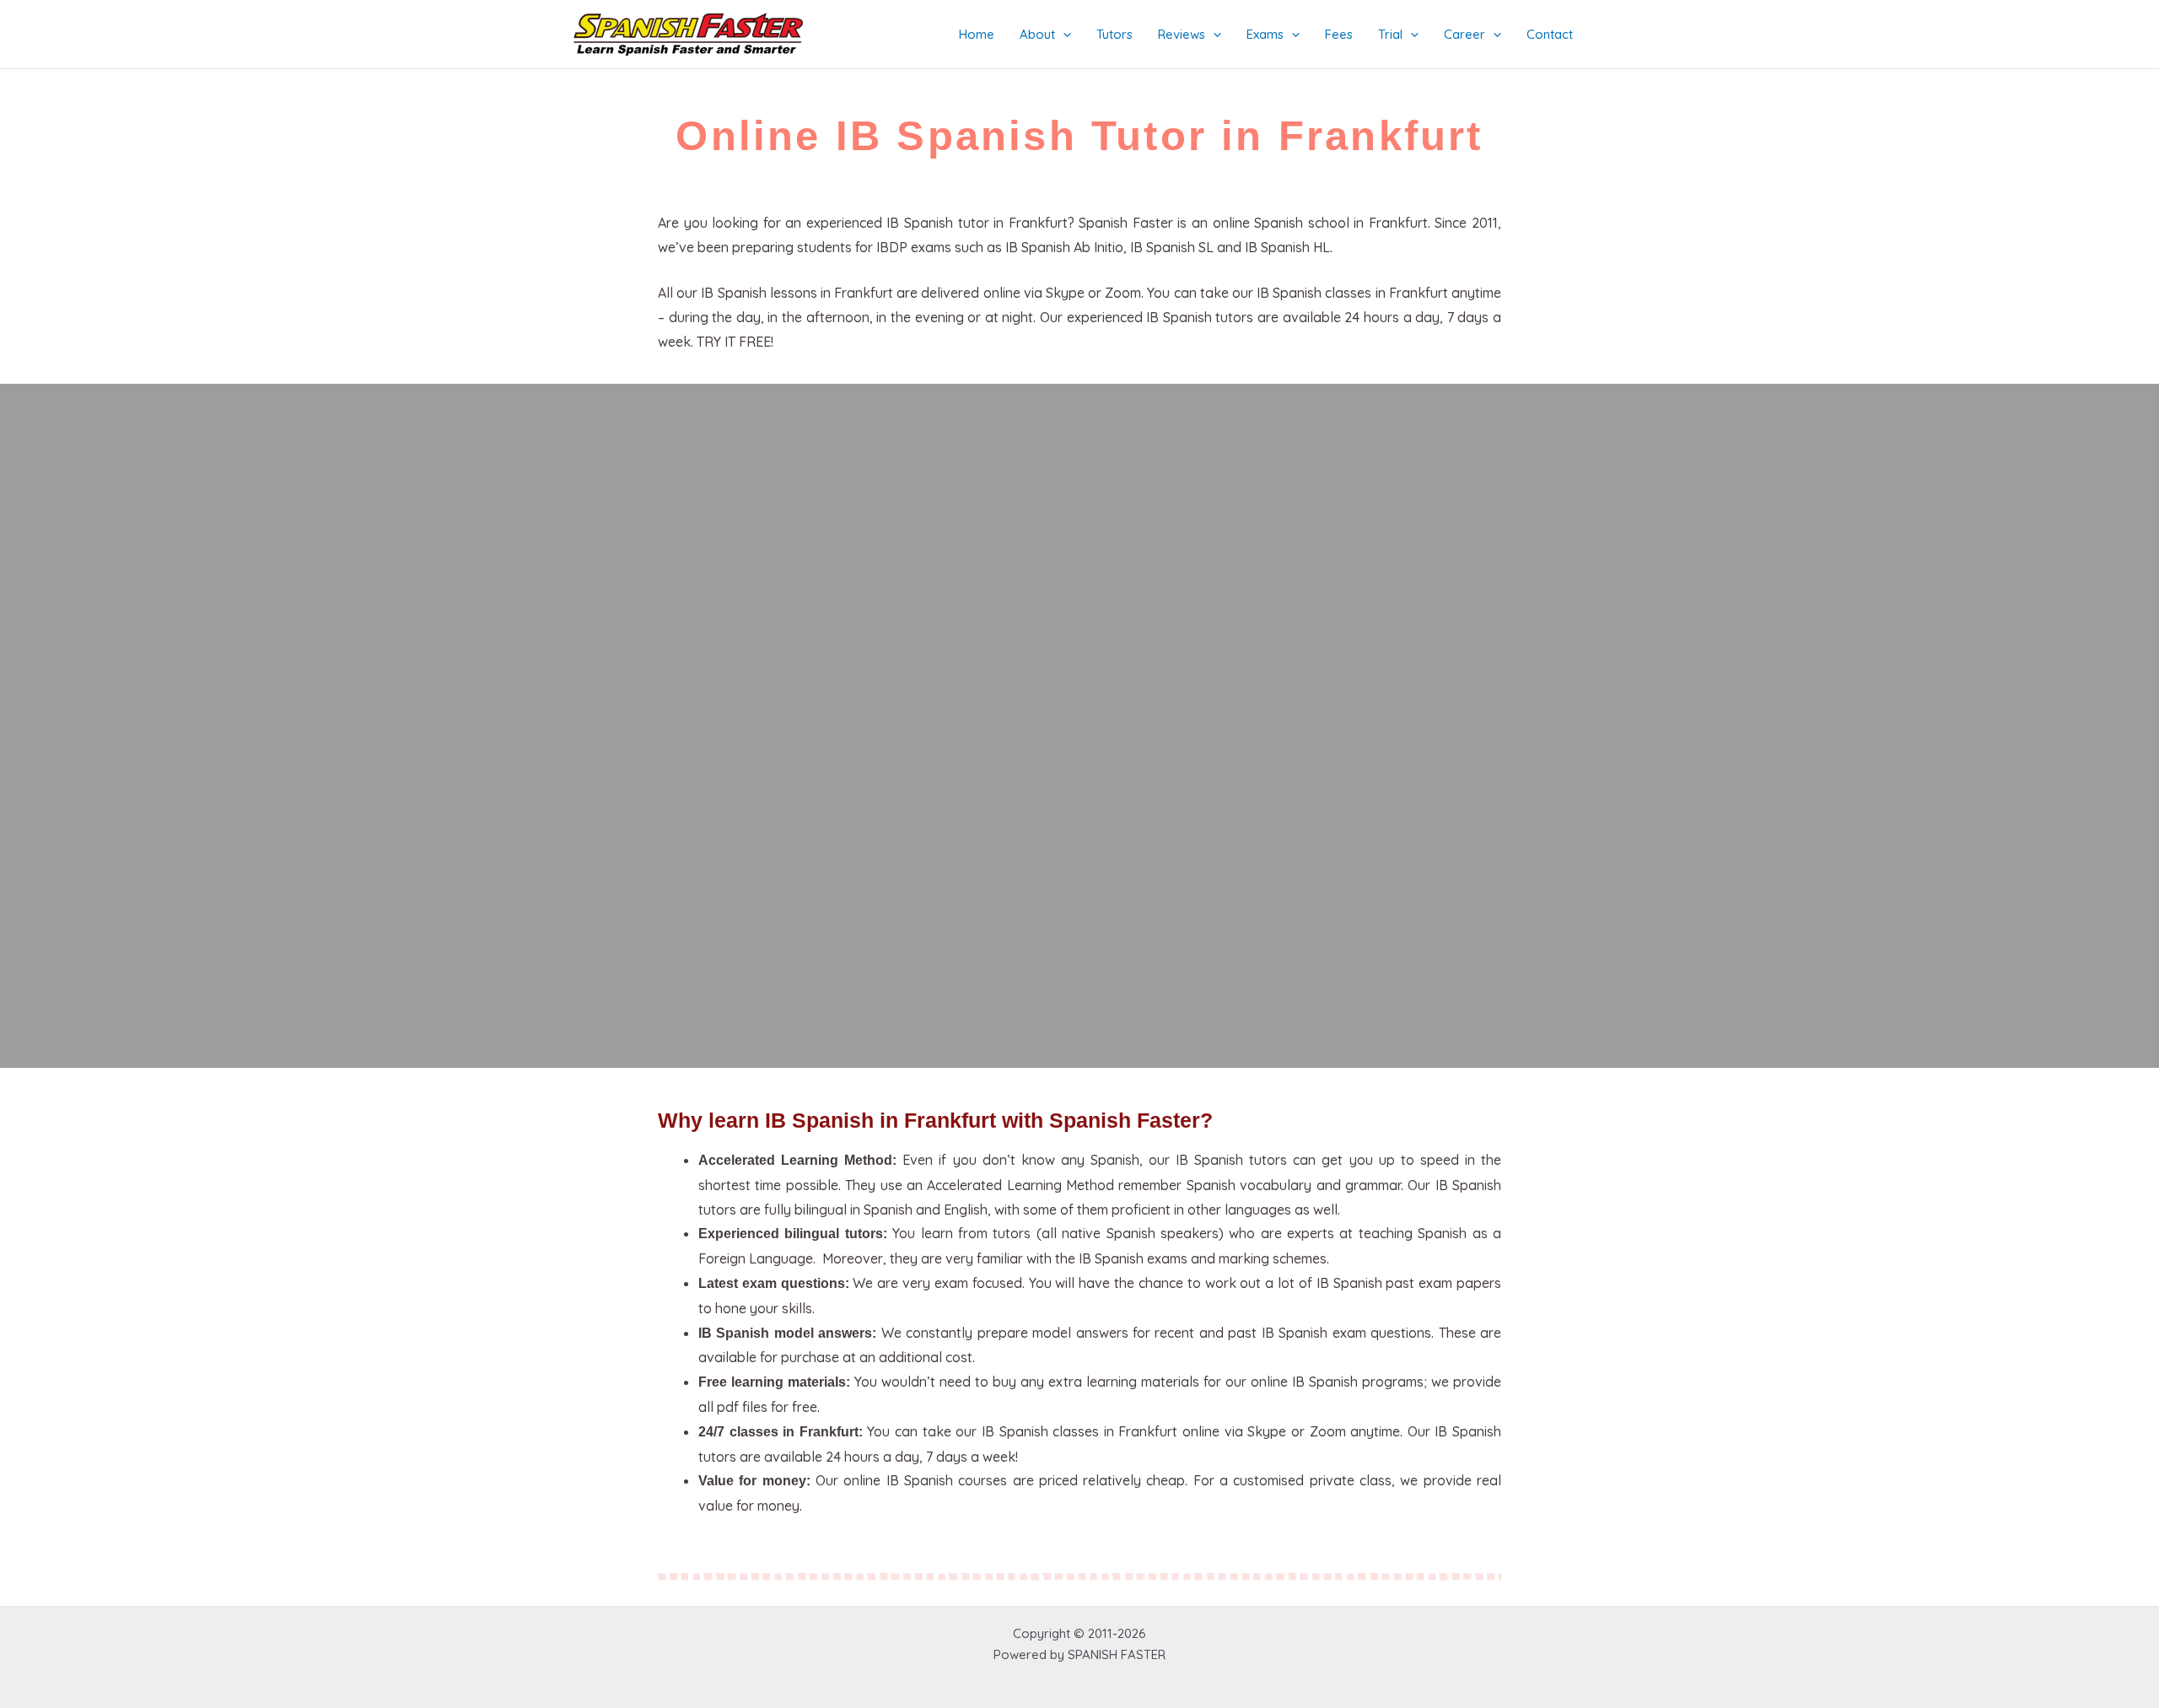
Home (977, 34)
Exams (1265, 34)
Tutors (1114, 34)
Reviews (1182, 34)
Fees (1339, 34)
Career (1464, 34)
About (1037, 34)
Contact (1550, 34)
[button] (1063, 35)
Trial (1390, 34)
